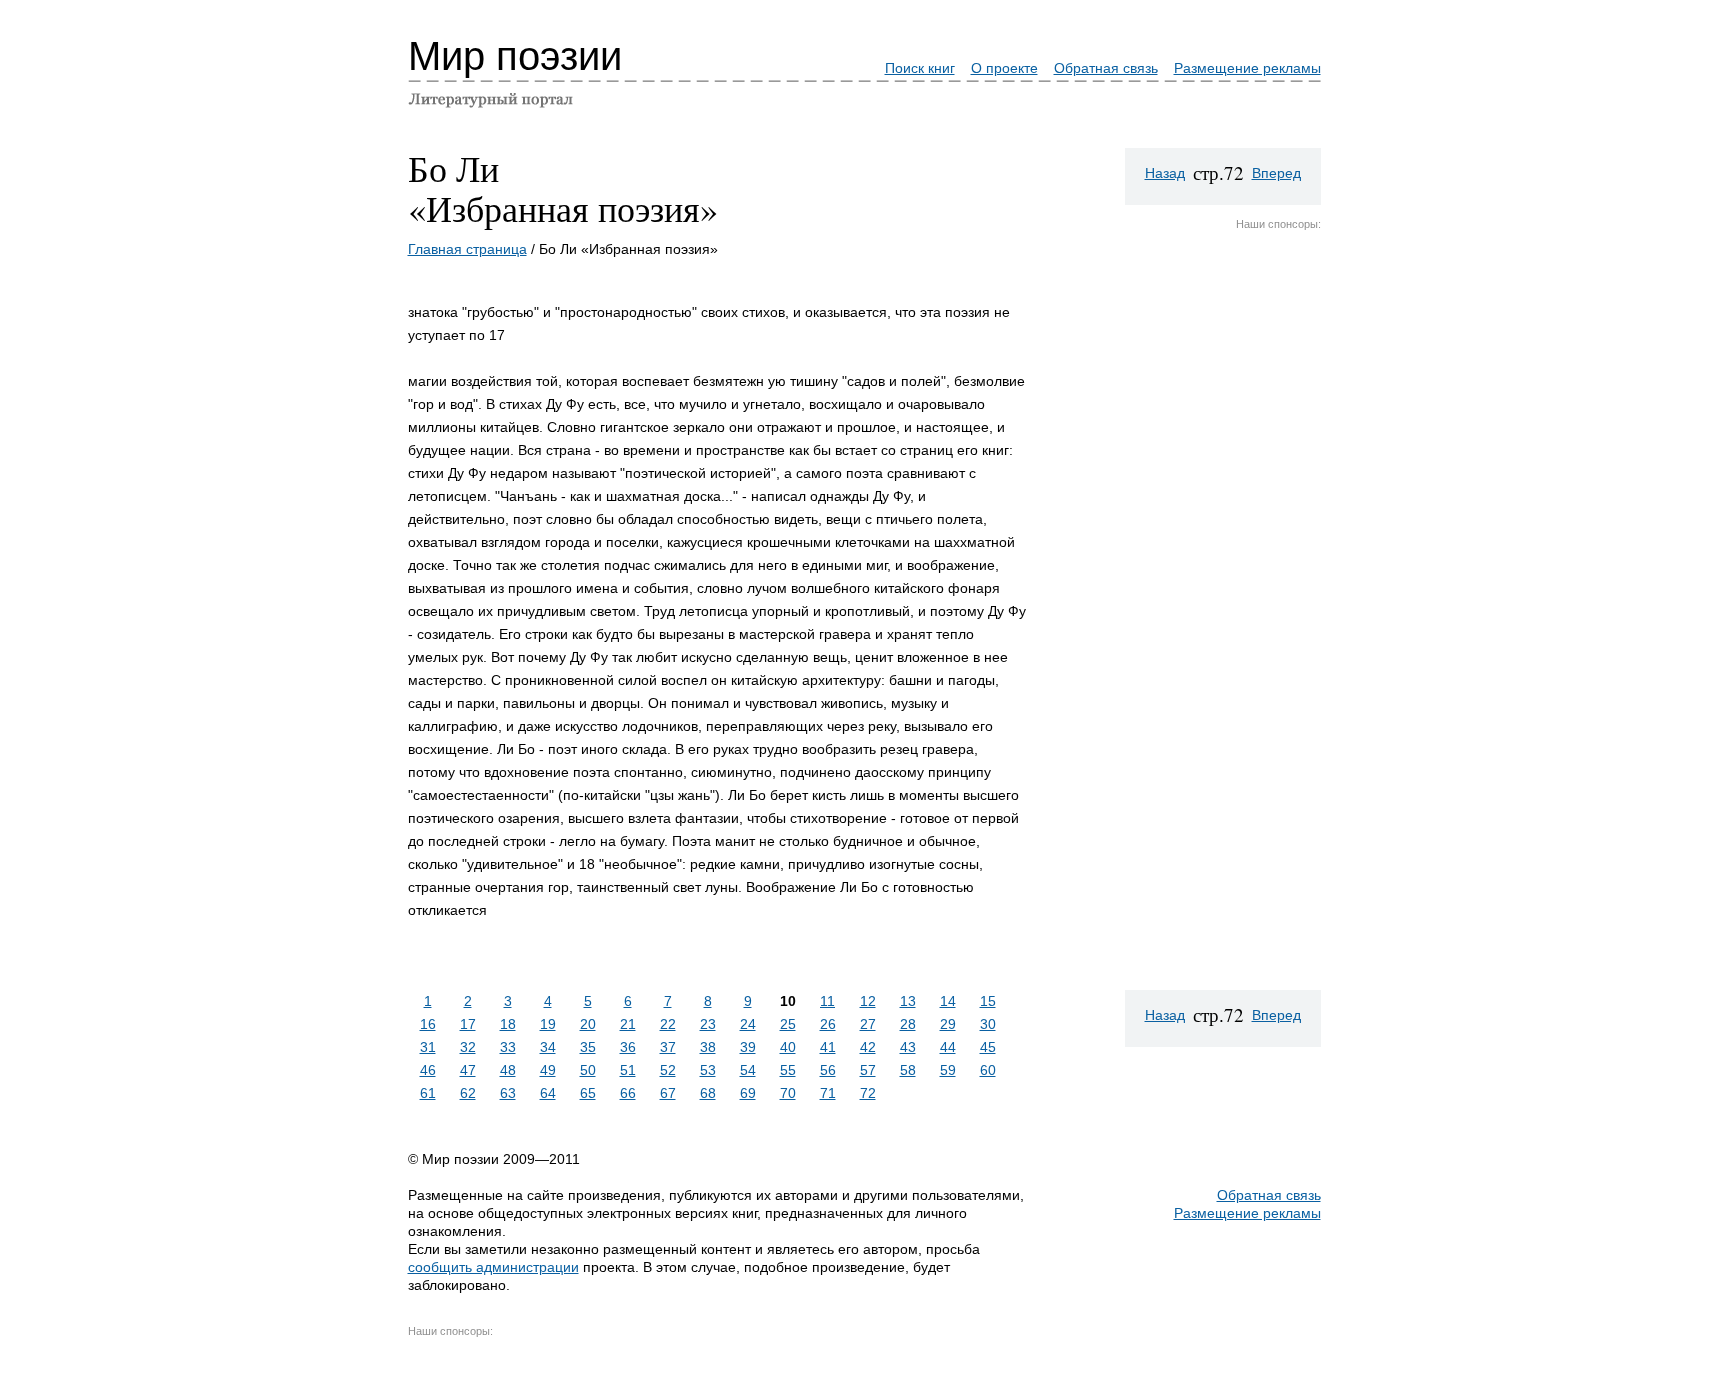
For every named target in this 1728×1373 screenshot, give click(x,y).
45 (988, 1047)
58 (908, 1070)
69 (748, 1093)
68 (708, 1093)
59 (948, 1070)
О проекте (1004, 68)
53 (708, 1070)
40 (788, 1047)
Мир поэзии (515, 56)
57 (868, 1070)
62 (468, 1093)
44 (948, 1047)
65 (588, 1093)
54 (748, 1070)
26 (828, 1024)
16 (428, 1024)
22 (668, 1024)
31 (428, 1047)
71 (828, 1093)
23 (708, 1024)
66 (628, 1093)
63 (508, 1093)
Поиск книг (920, 68)
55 (788, 1070)
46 (428, 1070)
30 (988, 1024)
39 (748, 1047)
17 (468, 1024)
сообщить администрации (493, 1267)
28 (908, 1024)
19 (548, 1024)
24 (748, 1024)
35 (588, 1047)
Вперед (1276, 173)
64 (548, 1093)
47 (468, 1070)
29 (948, 1024)
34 (548, 1047)
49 (548, 1070)
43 (908, 1047)
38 (708, 1047)
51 (628, 1070)
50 (588, 1070)
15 (988, 1001)
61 (428, 1093)
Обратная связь (1106, 68)
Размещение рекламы (1247, 68)
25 (788, 1024)
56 (828, 1070)
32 (468, 1047)
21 (628, 1024)
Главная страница (467, 249)
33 (508, 1047)
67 (668, 1093)
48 (508, 1070)
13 (908, 1001)
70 (788, 1093)
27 (868, 1024)
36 (628, 1047)
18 (508, 1024)
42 (868, 1047)
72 (868, 1093)
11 (827, 1001)
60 (988, 1070)
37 (668, 1047)
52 (668, 1070)
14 (948, 1001)
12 (868, 1001)
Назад (1165, 173)
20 (588, 1024)
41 (828, 1047)
